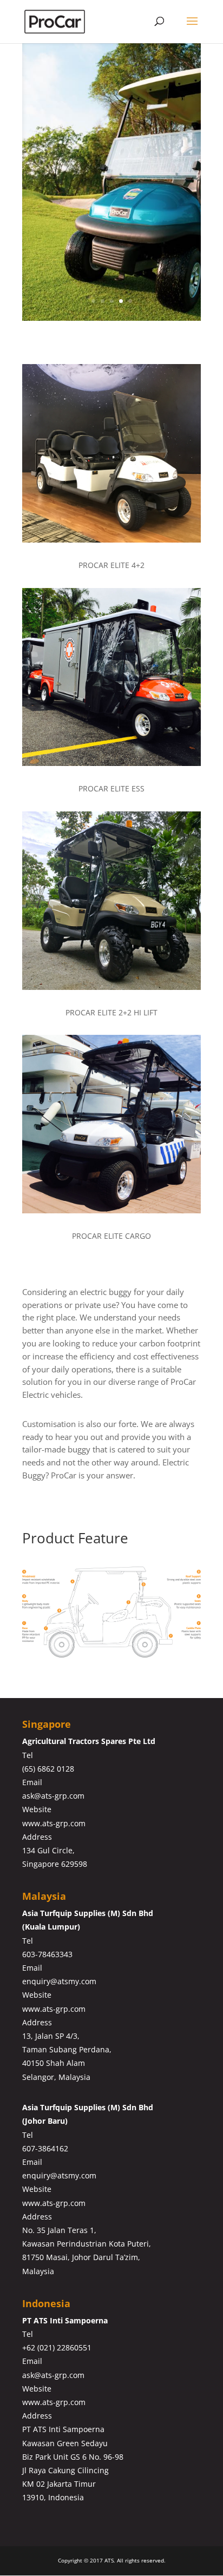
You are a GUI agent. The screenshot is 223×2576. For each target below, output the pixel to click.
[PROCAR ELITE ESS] (111, 763)
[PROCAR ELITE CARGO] (111, 1210)
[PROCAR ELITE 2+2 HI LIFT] (111, 987)
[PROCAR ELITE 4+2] (111, 540)
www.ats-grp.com (54, 1823)
